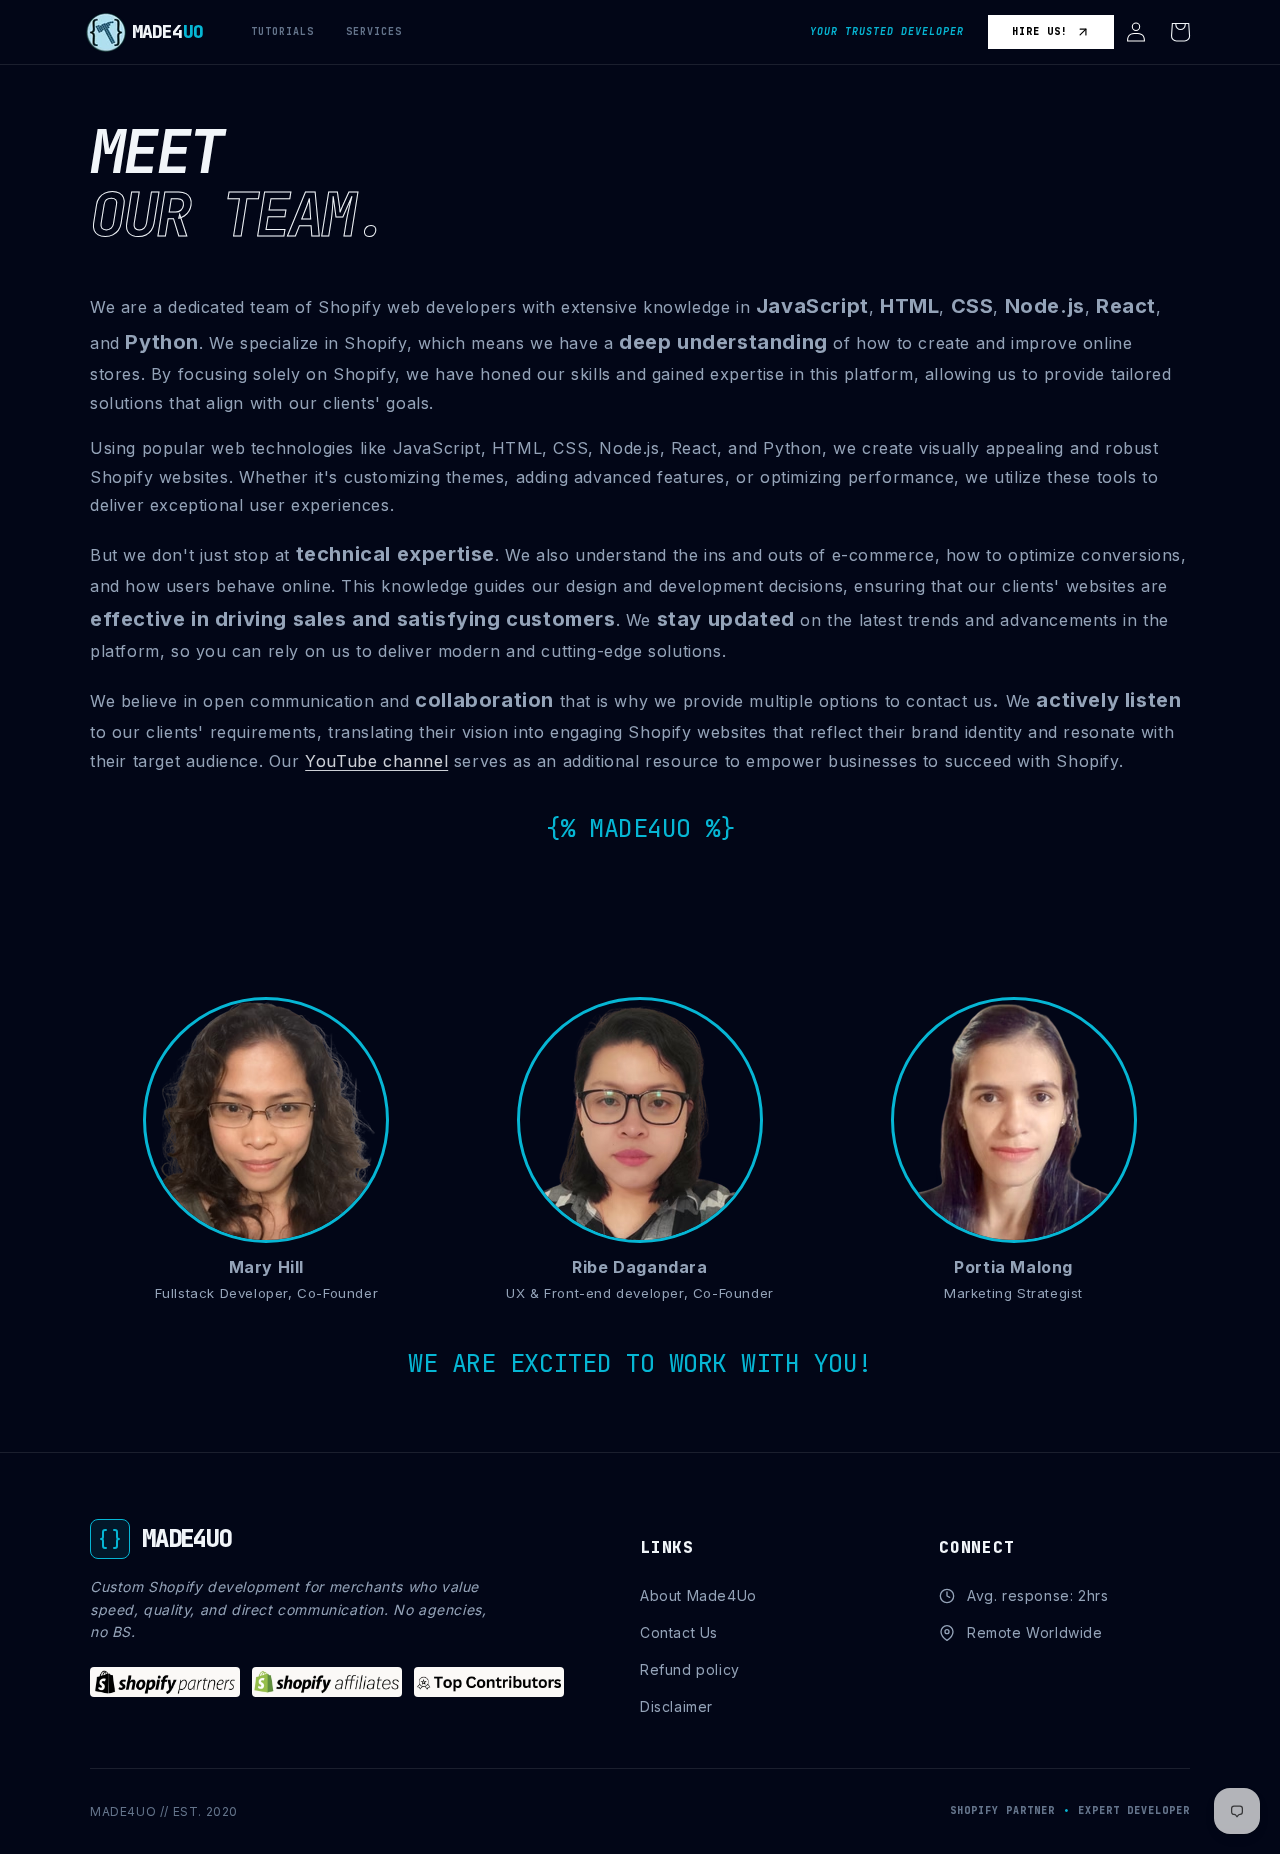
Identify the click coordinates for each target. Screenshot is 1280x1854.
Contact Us (679, 1632)
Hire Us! (1040, 31)
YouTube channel (376, 761)
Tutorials (282, 31)
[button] (1136, 32)
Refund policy (690, 1669)
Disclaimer (676, 1706)
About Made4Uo (698, 1595)
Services (374, 31)
